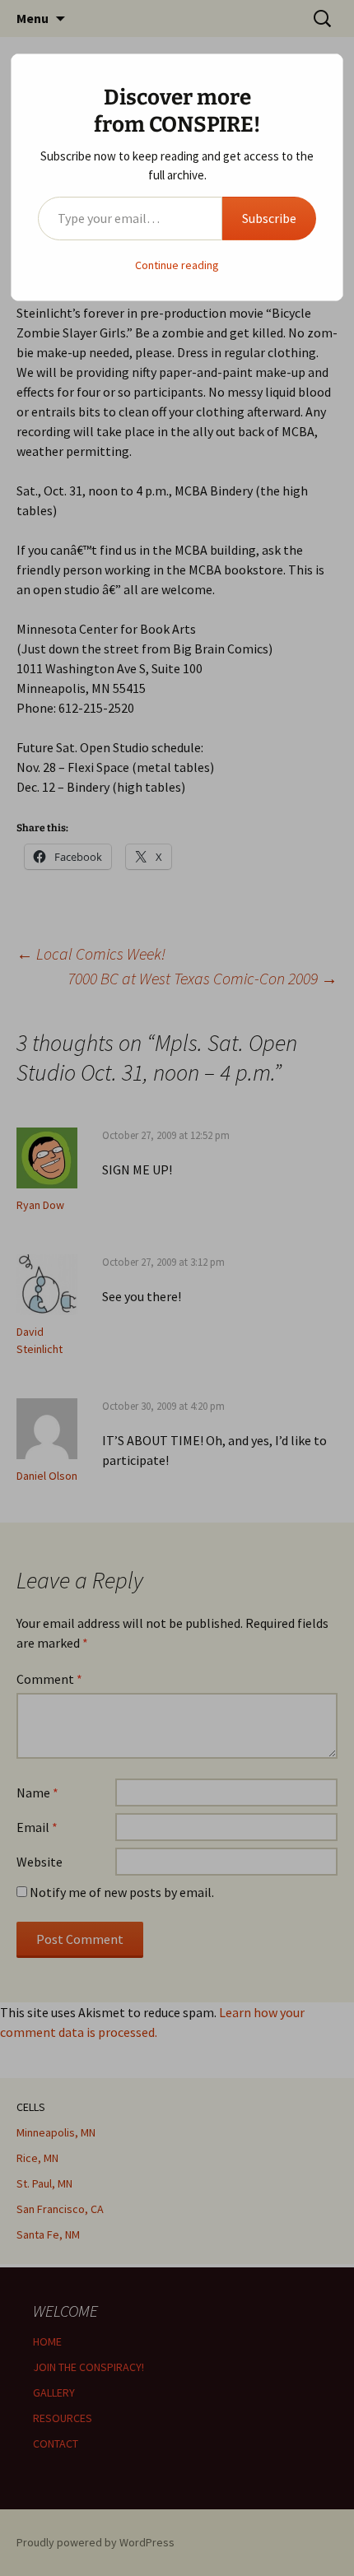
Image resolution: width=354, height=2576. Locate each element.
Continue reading (177, 265)
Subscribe (269, 218)
